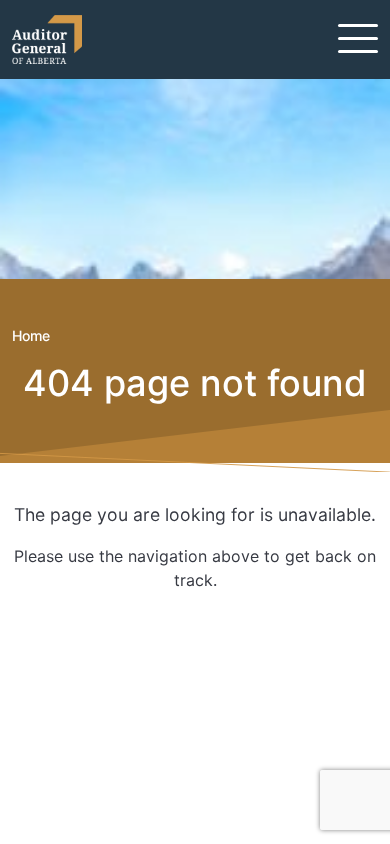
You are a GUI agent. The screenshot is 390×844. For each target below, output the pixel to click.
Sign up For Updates (136, 632)
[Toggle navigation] (358, 38)
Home (31, 335)
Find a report (93, 692)
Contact (75, 668)
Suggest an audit (109, 716)
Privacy (72, 740)
